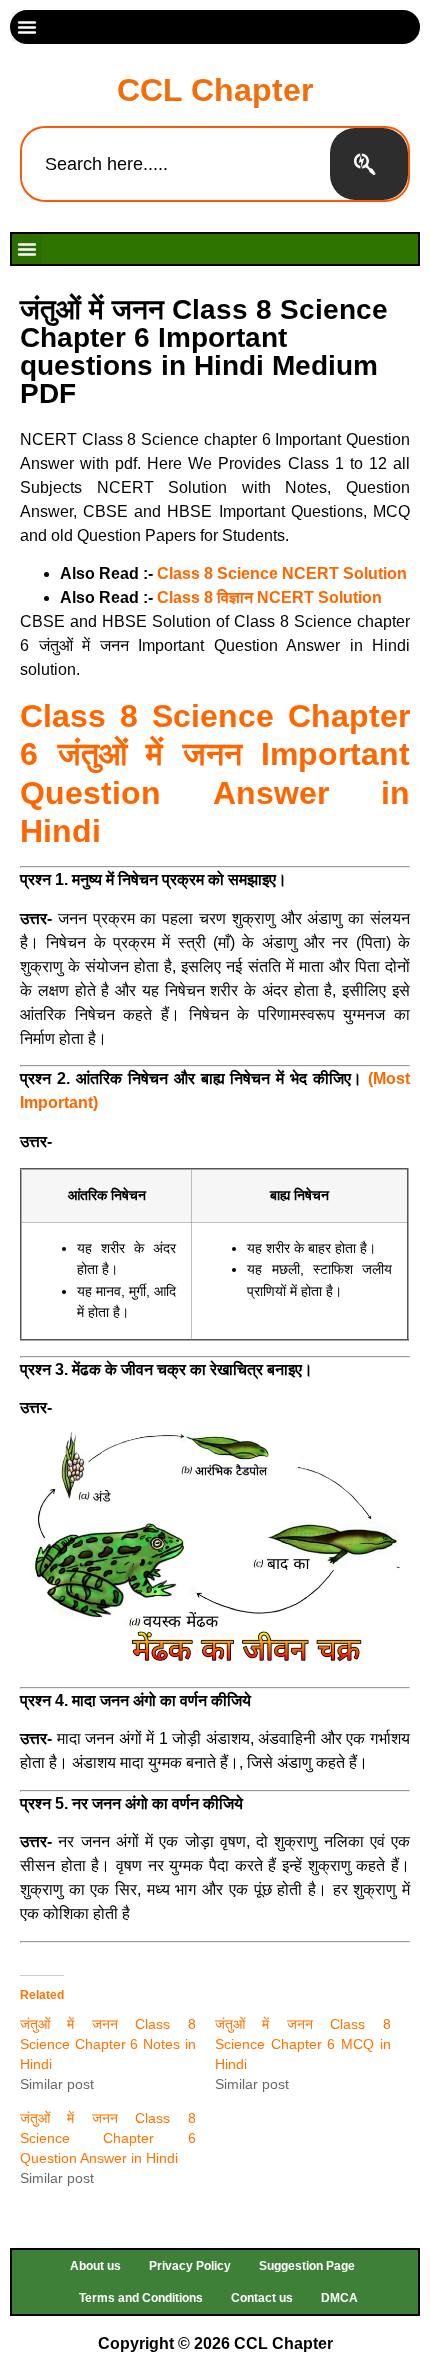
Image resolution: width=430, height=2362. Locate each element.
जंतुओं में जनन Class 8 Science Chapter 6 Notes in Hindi (108, 2044)
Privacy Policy (190, 2266)
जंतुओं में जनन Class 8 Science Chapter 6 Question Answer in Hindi (108, 2138)
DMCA (339, 2298)
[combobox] (176, 164)
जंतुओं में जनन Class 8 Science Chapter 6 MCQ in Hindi (303, 2044)
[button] (27, 27)
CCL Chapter (215, 90)
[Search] (369, 164)
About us (95, 2266)
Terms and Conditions (141, 2298)
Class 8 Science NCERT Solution (282, 573)
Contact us (262, 2298)
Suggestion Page (307, 2266)
